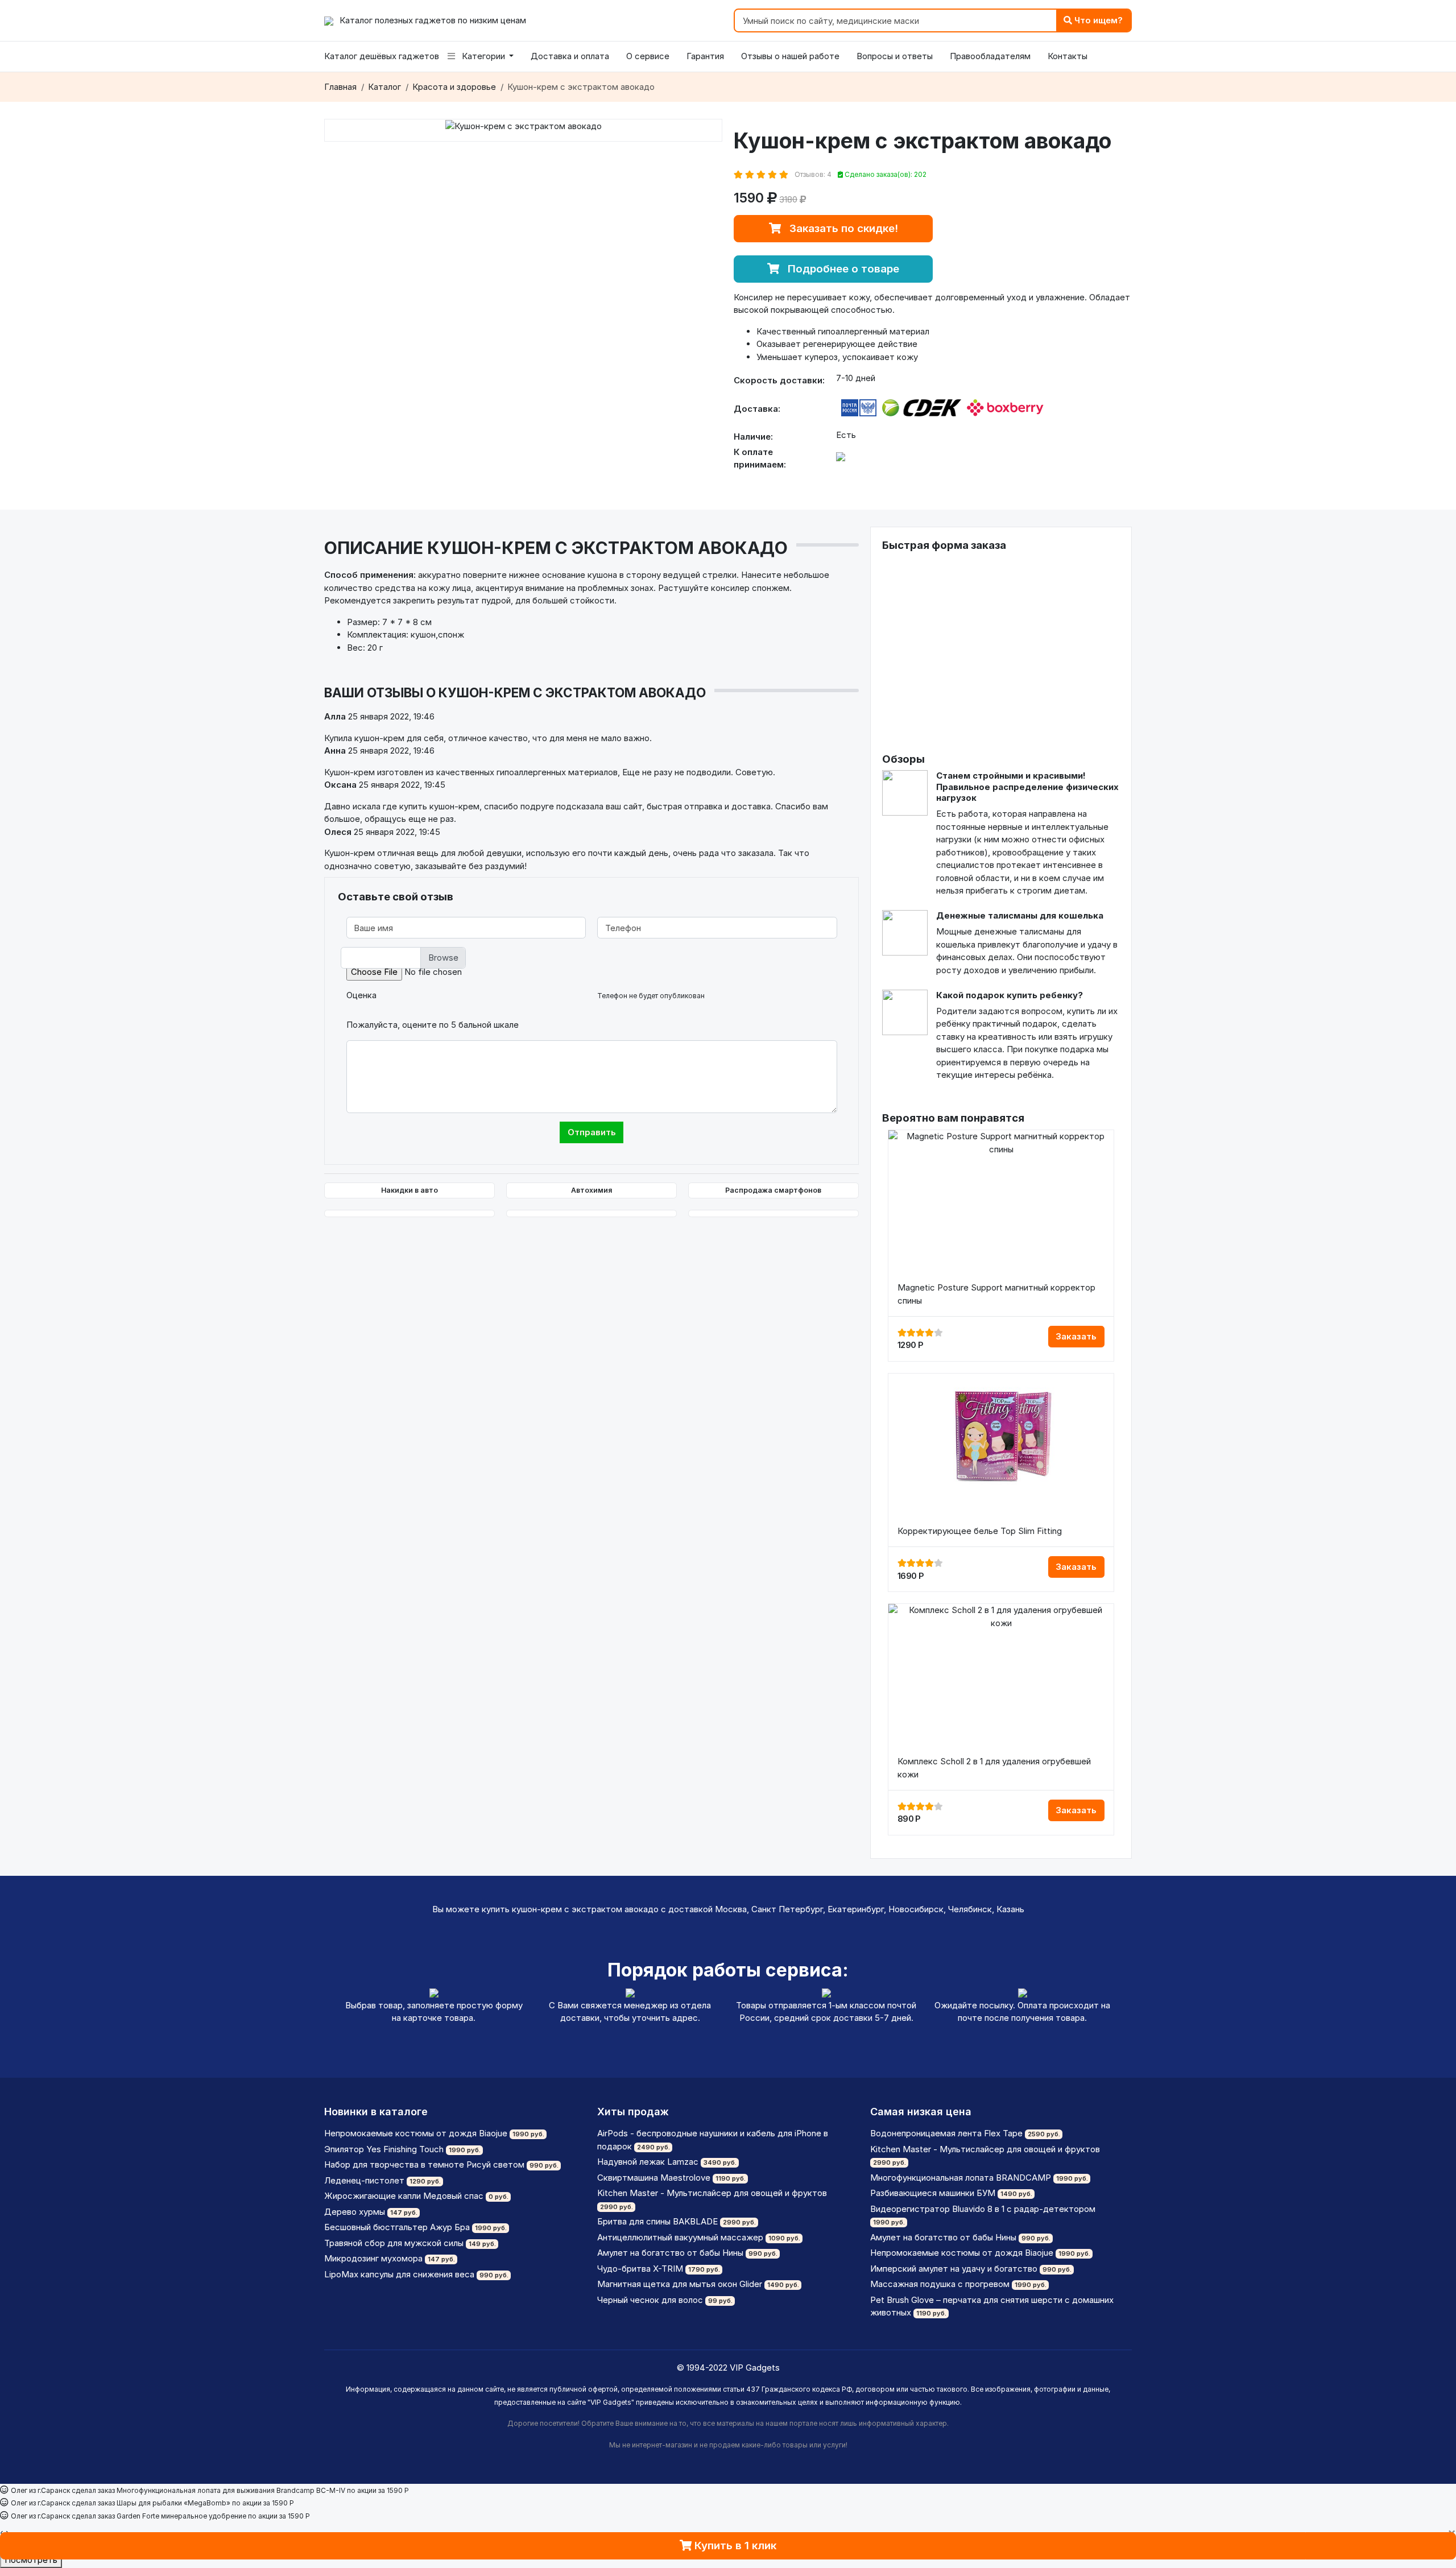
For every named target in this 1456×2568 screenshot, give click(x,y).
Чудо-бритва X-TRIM (640, 2269)
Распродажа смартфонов (773, 1190)
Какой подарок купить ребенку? (1010, 995)
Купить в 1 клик (734, 2546)
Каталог (384, 87)
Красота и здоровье (454, 87)
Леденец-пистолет (364, 2180)
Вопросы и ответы (895, 56)
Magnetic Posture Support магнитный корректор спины (996, 1294)
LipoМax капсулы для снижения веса (399, 2274)
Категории (483, 56)
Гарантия (705, 56)
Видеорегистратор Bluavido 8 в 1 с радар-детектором (983, 2209)
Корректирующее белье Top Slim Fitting (980, 1531)
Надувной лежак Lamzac (648, 2162)
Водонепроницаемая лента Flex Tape (946, 2133)
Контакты (1068, 56)
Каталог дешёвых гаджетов (382, 56)
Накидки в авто (409, 1190)
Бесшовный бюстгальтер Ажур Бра (397, 2227)
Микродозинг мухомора (373, 2258)
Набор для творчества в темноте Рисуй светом (424, 2164)
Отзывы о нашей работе (790, 56)
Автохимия (591, 1190)
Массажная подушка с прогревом (940, 2284)
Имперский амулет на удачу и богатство (954, 2269)
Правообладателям (990, 56)
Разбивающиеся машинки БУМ (933, 2193)
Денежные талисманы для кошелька (1020, 915)
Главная (340, 87)
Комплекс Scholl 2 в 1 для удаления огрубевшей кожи (994, 1768)
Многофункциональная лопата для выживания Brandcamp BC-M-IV (231, 2490)
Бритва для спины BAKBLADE (657, 2221)
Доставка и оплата (570, 56)
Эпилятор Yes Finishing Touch (384, 2149)
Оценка (361, 995)
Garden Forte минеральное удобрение (181, 2516)
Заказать (1076, 1336)
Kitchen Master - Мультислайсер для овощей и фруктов (712, 2193)
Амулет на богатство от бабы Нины (670, 2253)
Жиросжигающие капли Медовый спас (404, 2196)
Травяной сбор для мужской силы (394, 2243)
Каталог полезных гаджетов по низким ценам (432, 20)
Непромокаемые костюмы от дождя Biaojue (416, 2133)
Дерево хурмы (355, 2212)
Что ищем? (1097, 20)
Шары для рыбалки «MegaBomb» (173, 2503)
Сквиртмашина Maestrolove (654, 2178)
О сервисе (648, 56)
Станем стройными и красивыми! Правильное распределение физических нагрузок (1027, 787)
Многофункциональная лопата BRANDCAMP (961, 2178)
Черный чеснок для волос (650, 2300)
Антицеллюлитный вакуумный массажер (680, 2237)
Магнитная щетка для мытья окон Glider (680, 2284)
